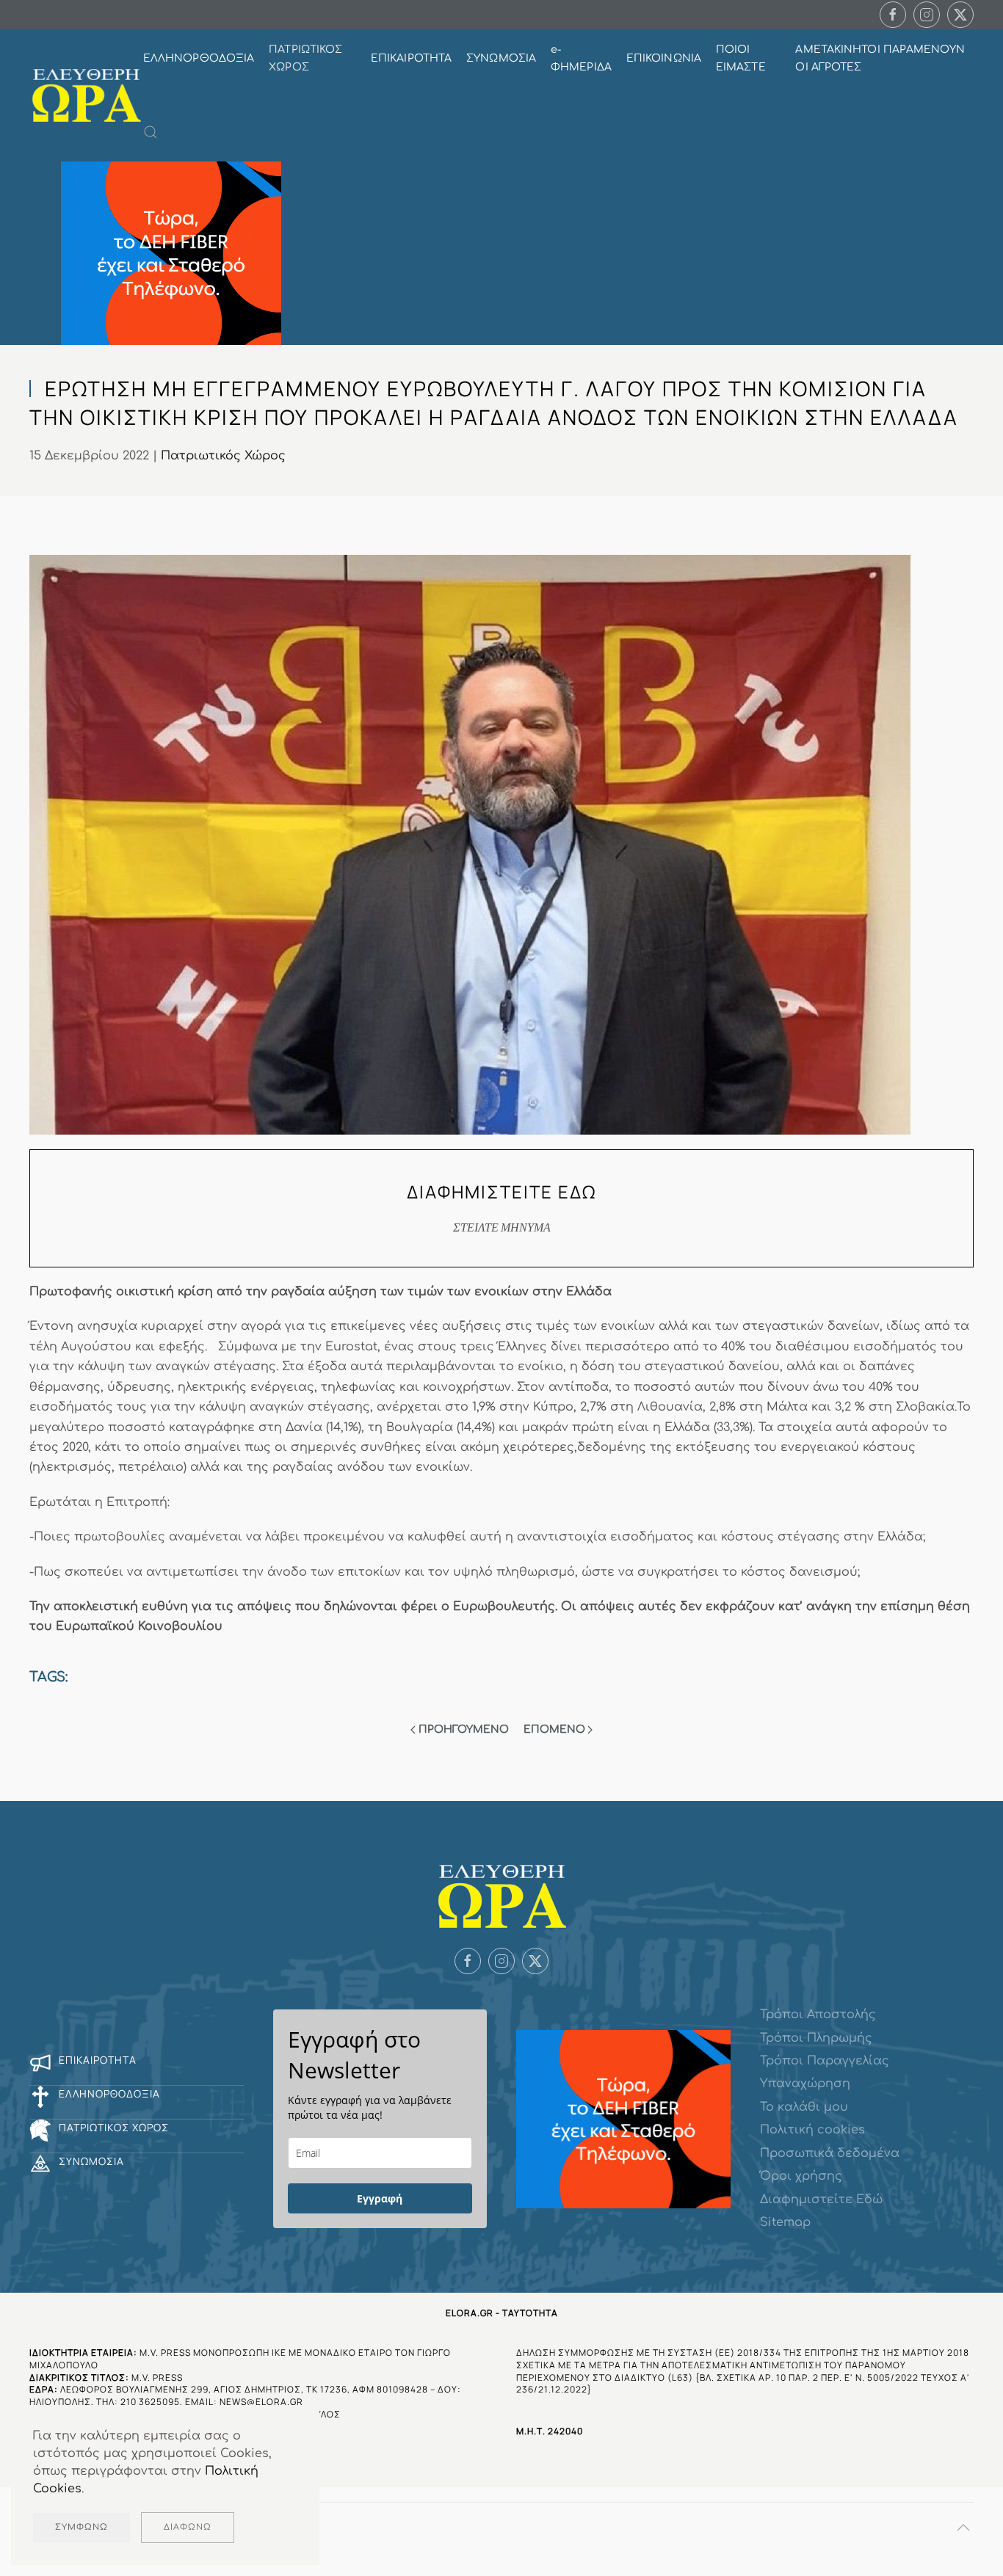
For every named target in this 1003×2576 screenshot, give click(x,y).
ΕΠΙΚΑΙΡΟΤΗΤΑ (411, 58)
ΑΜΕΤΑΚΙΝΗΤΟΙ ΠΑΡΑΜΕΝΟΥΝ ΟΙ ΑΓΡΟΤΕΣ (880, 58)
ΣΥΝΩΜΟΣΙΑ (501, 58)
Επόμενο (554, 1729)
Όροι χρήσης (801, 2176)
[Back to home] (86, 96)
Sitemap (785, 2222)
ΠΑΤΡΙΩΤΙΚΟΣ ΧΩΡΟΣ (305, 58)
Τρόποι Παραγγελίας (825, 2061)
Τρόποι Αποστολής (818, 2015)
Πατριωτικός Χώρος (223, 456)
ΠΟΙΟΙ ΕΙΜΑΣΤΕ (741, 58)
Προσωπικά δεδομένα (830, 2153)
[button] (151, 132)
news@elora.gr (261, 2402)
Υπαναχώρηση (805, 2084)
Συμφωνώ (82, 2527)
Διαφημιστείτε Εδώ (821, 2200)
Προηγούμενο (464, 1729)
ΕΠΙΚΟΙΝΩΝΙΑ (664, 58)
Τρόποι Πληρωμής (816, 2038)
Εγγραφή (380, 2198)
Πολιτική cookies (812, 2130)
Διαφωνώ (188, 2527)
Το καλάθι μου (804, 2107)
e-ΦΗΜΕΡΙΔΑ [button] (581, 58)
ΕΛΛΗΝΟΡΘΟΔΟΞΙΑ (199, 58)
